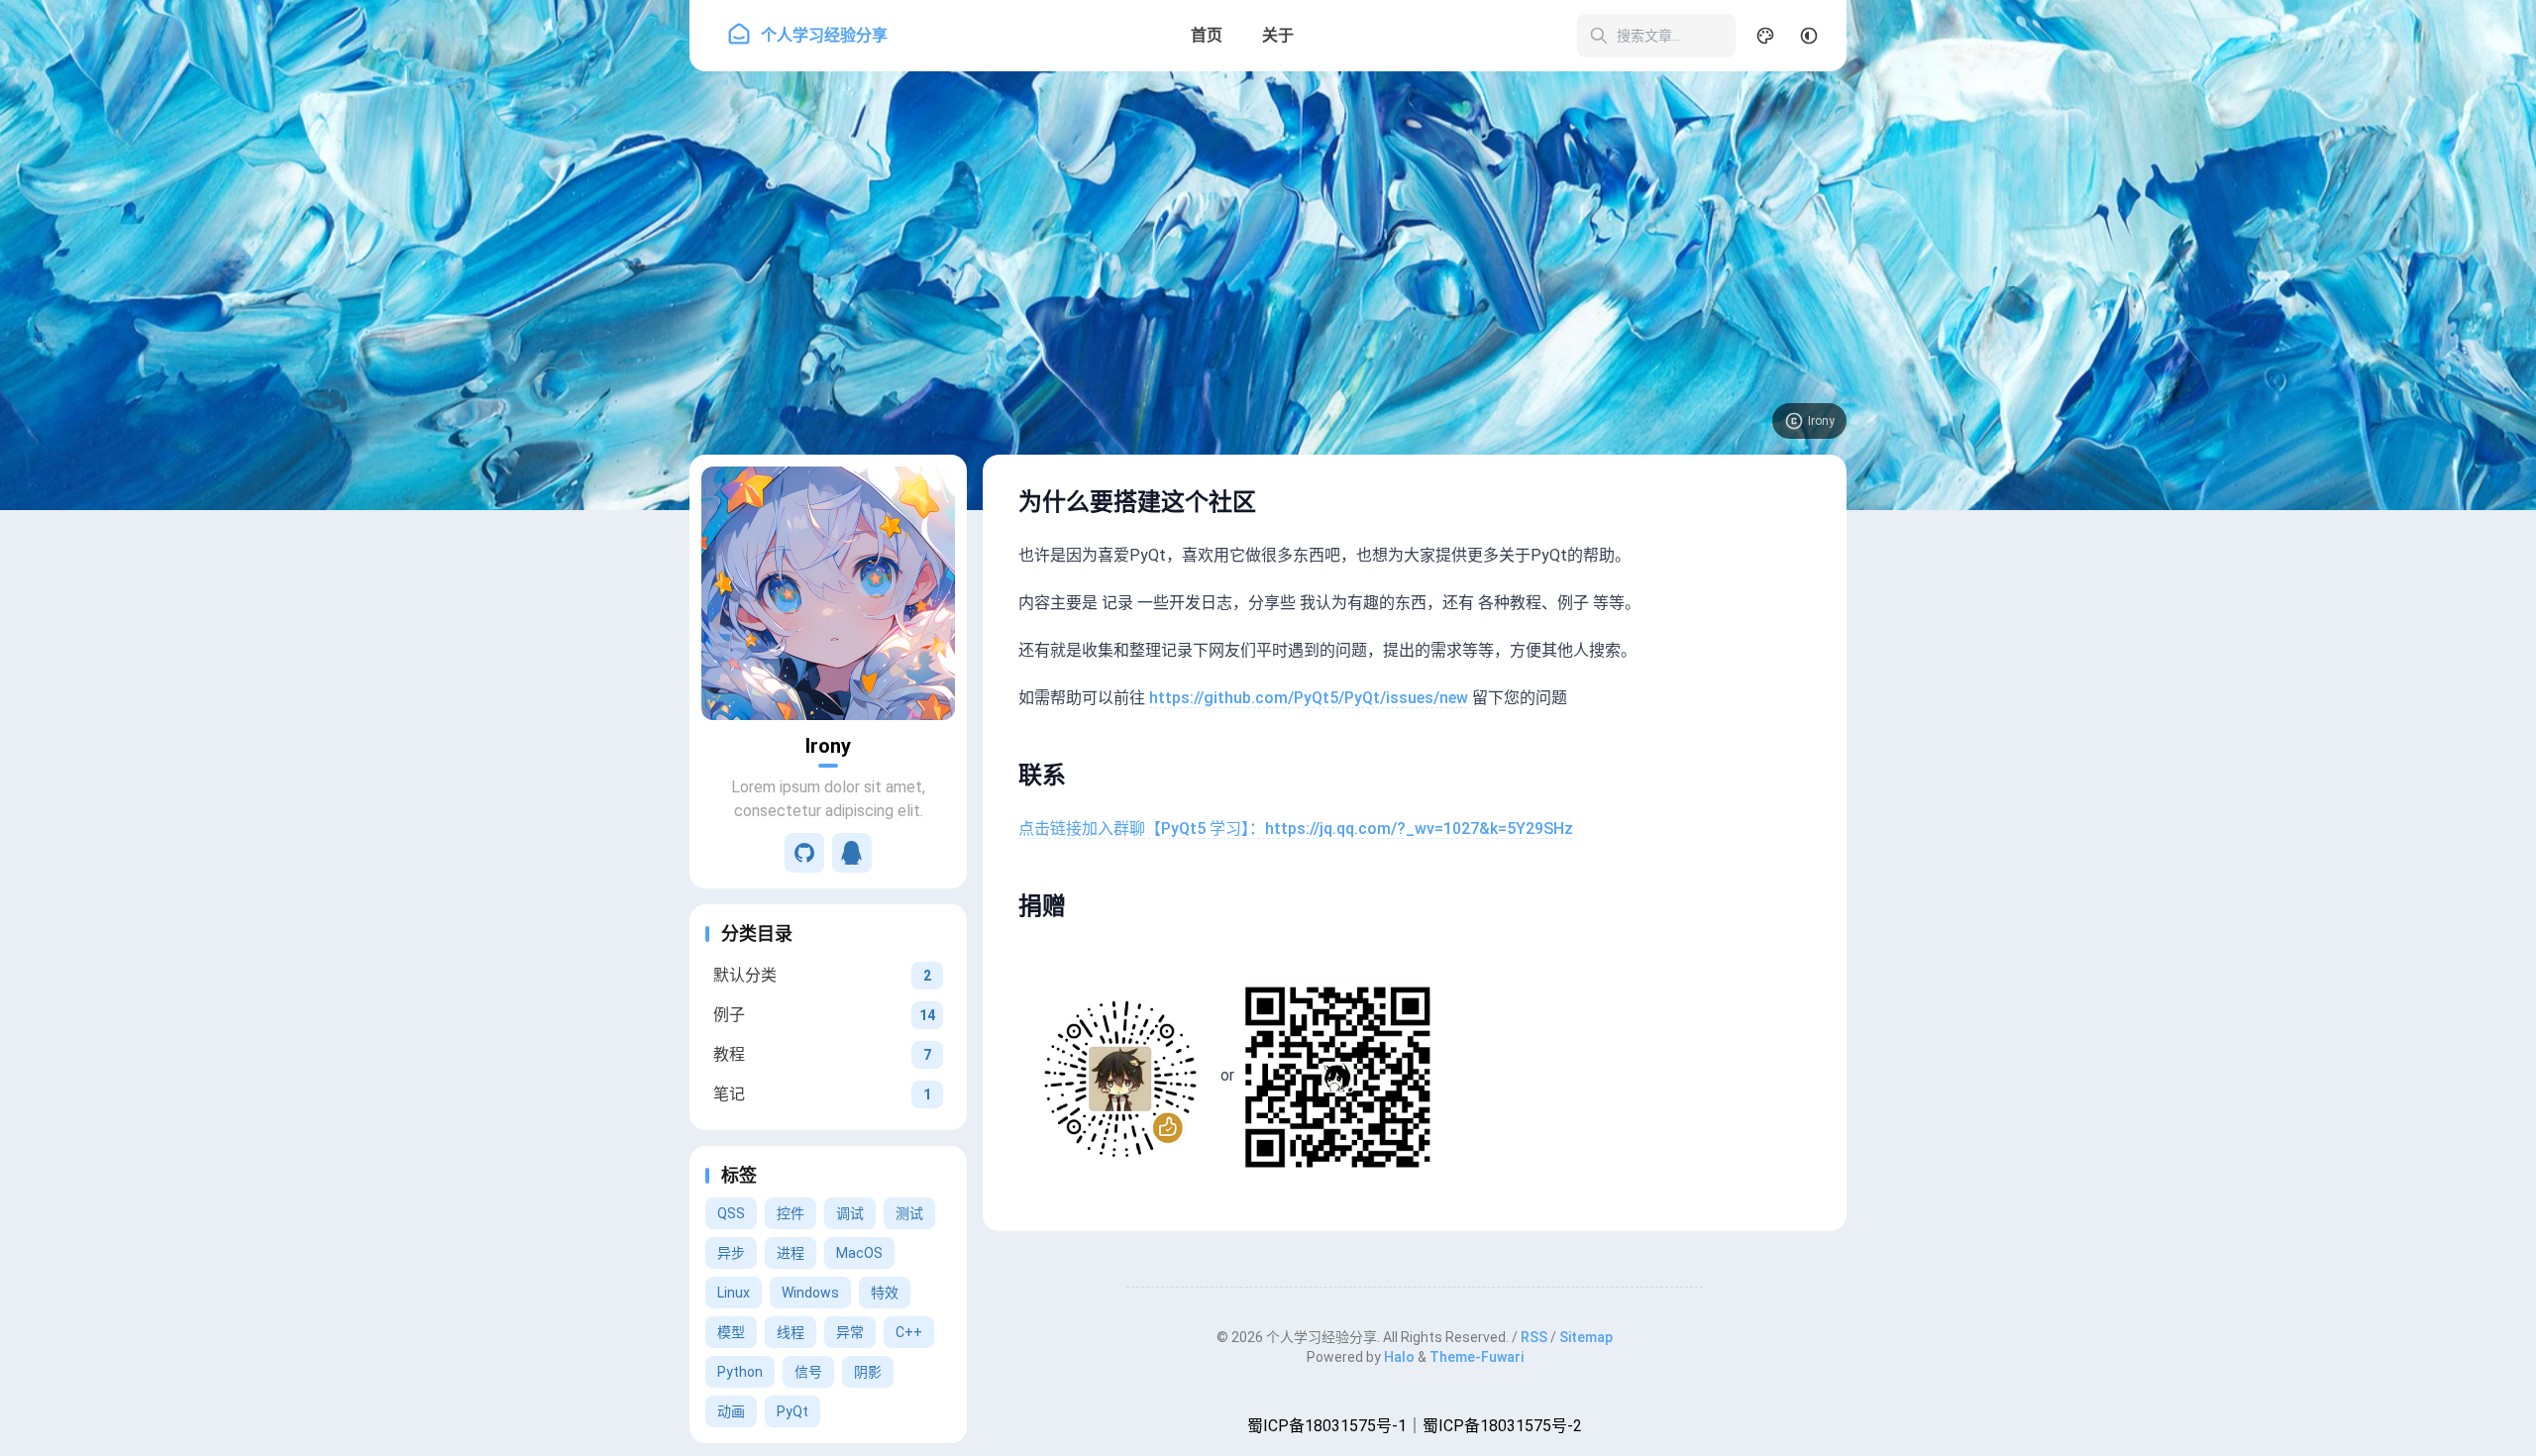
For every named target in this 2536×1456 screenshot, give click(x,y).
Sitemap (1586, 1337)
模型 (731, 1332)
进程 (791, 1253)
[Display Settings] (1765, 36)
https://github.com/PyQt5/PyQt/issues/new (1309, 698)
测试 (909, 1213)
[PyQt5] (804, 853)
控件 (791, 1213)
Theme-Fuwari (1477, 1357)
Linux (734, 1293)
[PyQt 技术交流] (852, 853)
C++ (909, 1332)
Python (740, 1372)
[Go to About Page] (828, 593)
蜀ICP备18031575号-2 (1502, 1426)
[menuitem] (1809, 36)
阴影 (868, 1372)
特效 (885, 1293)
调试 (850, 1213)
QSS (731, 1213)
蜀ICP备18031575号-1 (1327, 1426)
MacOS (859, 1253)
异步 (731, 1253)
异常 (850, 1332)
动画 (731, 1411)
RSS (1534, 1337)
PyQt (792, 1411)
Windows (810, 1293)
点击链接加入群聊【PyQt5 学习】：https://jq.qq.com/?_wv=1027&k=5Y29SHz (1296, 829)
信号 (808, 1372)
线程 (791, 1332)
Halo (1399, 1357)
